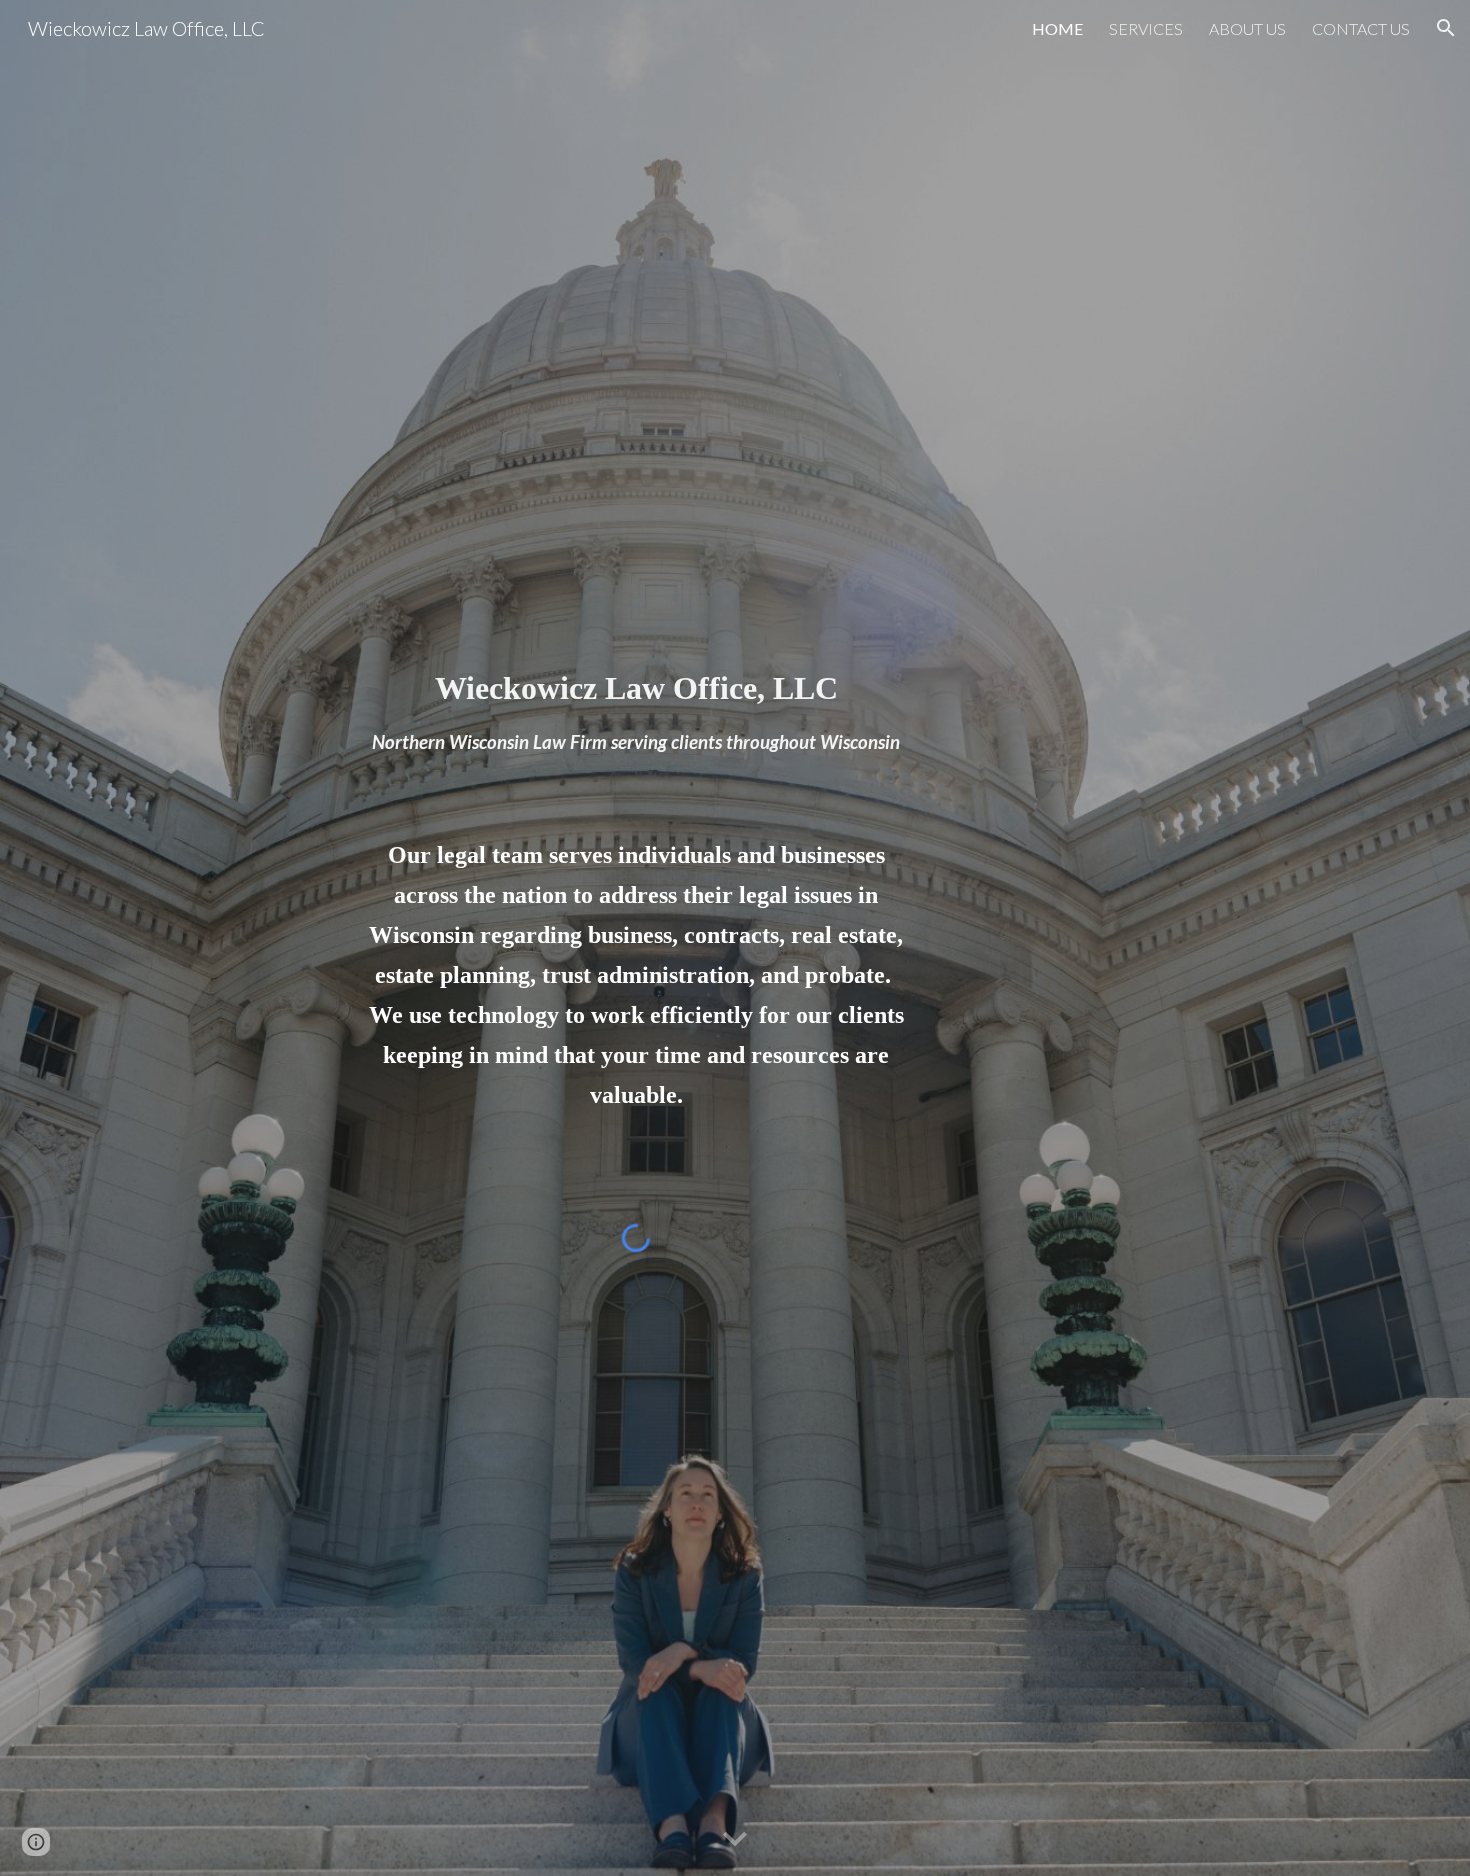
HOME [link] (1057, 28)
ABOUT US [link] (1247, 28)
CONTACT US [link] (1361, 28)
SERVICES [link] (1146, 28)
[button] (1446, 28)
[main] (636, 677)
